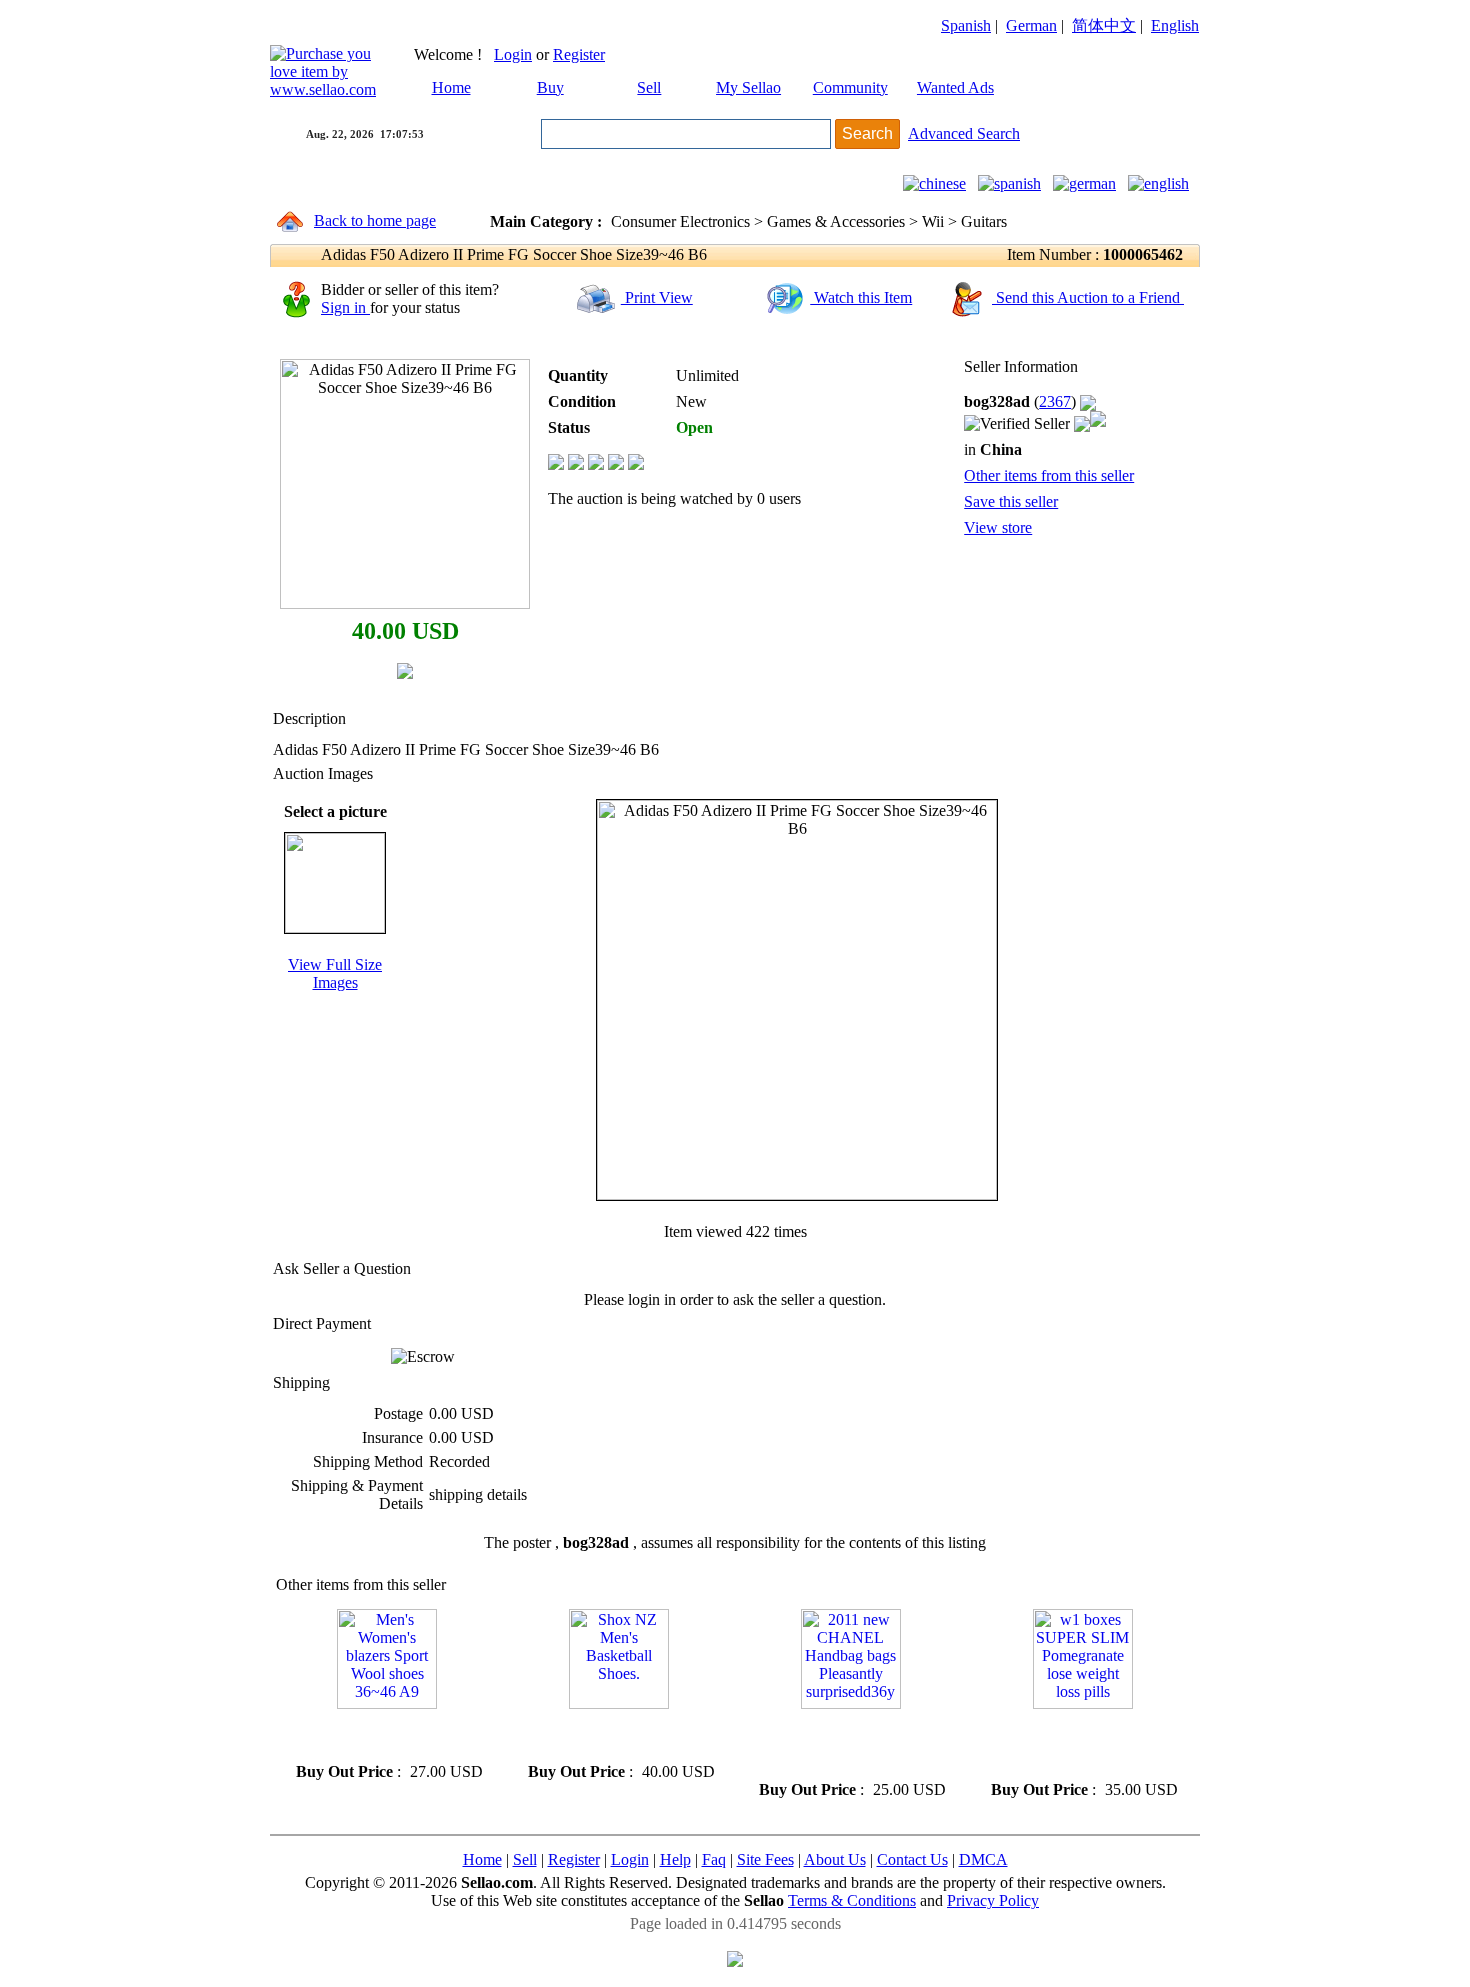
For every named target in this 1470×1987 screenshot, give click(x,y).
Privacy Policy (993, 1900)
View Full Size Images (335, 973)
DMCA (983, 1859)
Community (850, 87)
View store (998, 527)
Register (579, 54)
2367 (1055, 401)
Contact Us (912, 1859)
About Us (835, 1859)
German (1031, 25)
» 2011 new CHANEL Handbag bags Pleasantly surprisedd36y (831, 1744)
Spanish (966, 25)
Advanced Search (964, 133)
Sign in (345, 307)
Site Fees (765, 1859)
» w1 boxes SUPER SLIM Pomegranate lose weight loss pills (1075, 1744)
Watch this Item (861, 297)
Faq (714, 1859)
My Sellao (748, 87)
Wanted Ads (955, 87)
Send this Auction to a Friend (1088, 297)
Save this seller (1011, 501)
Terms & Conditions (852, 1900)
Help (675, 1859)
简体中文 (1104, 25)
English (1175, 25)
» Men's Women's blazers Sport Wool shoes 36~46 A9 (374, 1735)
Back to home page (375, 220)
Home (451, 87)
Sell (649, 87)
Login (513, 54)
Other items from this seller (1049, 475)
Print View (657, 297)
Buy (550, 87)
